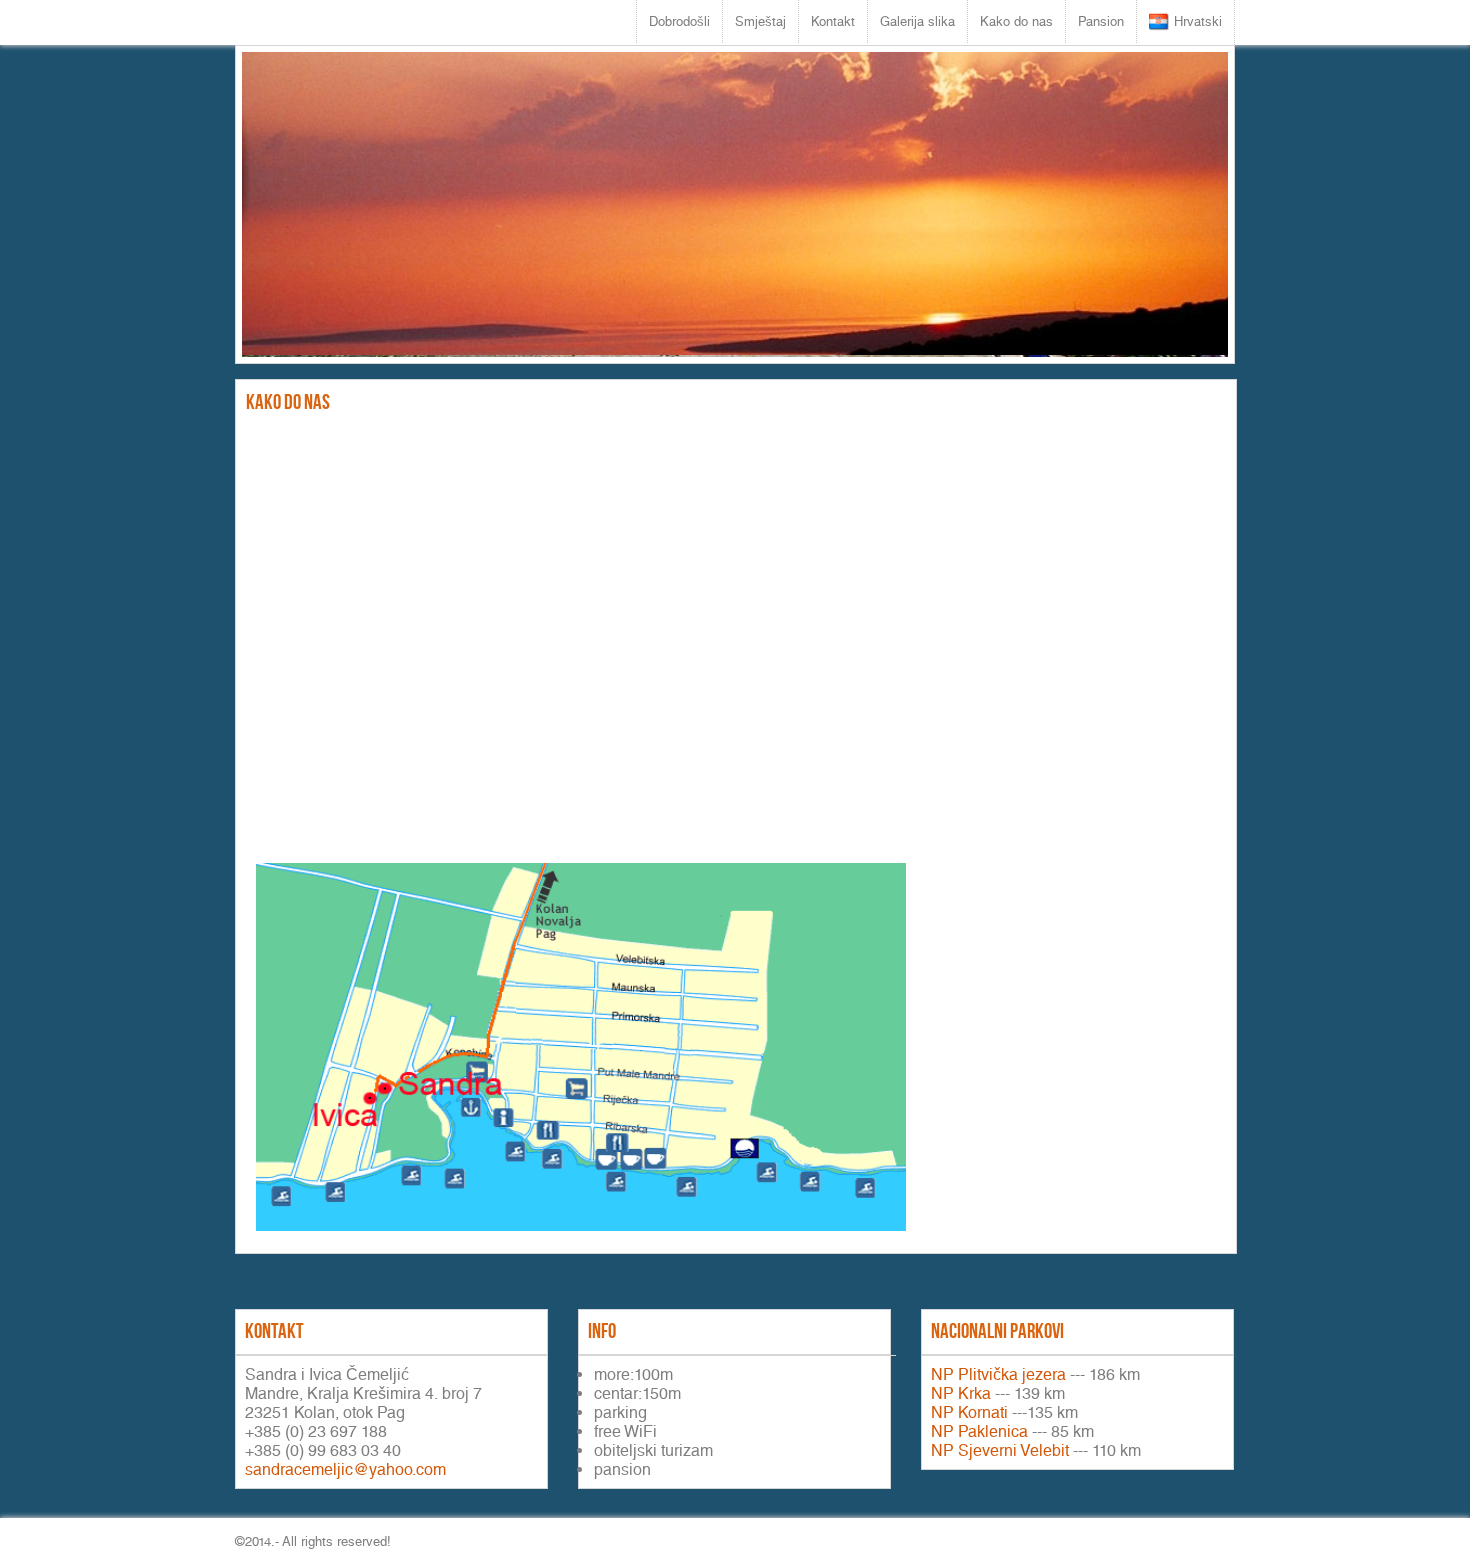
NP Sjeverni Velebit (1000, 1450)
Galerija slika (917, 21)
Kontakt (833, 21)
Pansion (1101, 21)
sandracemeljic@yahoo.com (345, 1469)
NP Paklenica (979, 1431)
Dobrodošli (679, 21)
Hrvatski (1198, 21)
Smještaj (760, 21)
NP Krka (961, 1393)
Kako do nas (1016, 21)
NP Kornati (969, 1412)
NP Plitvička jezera (998, 1374)
